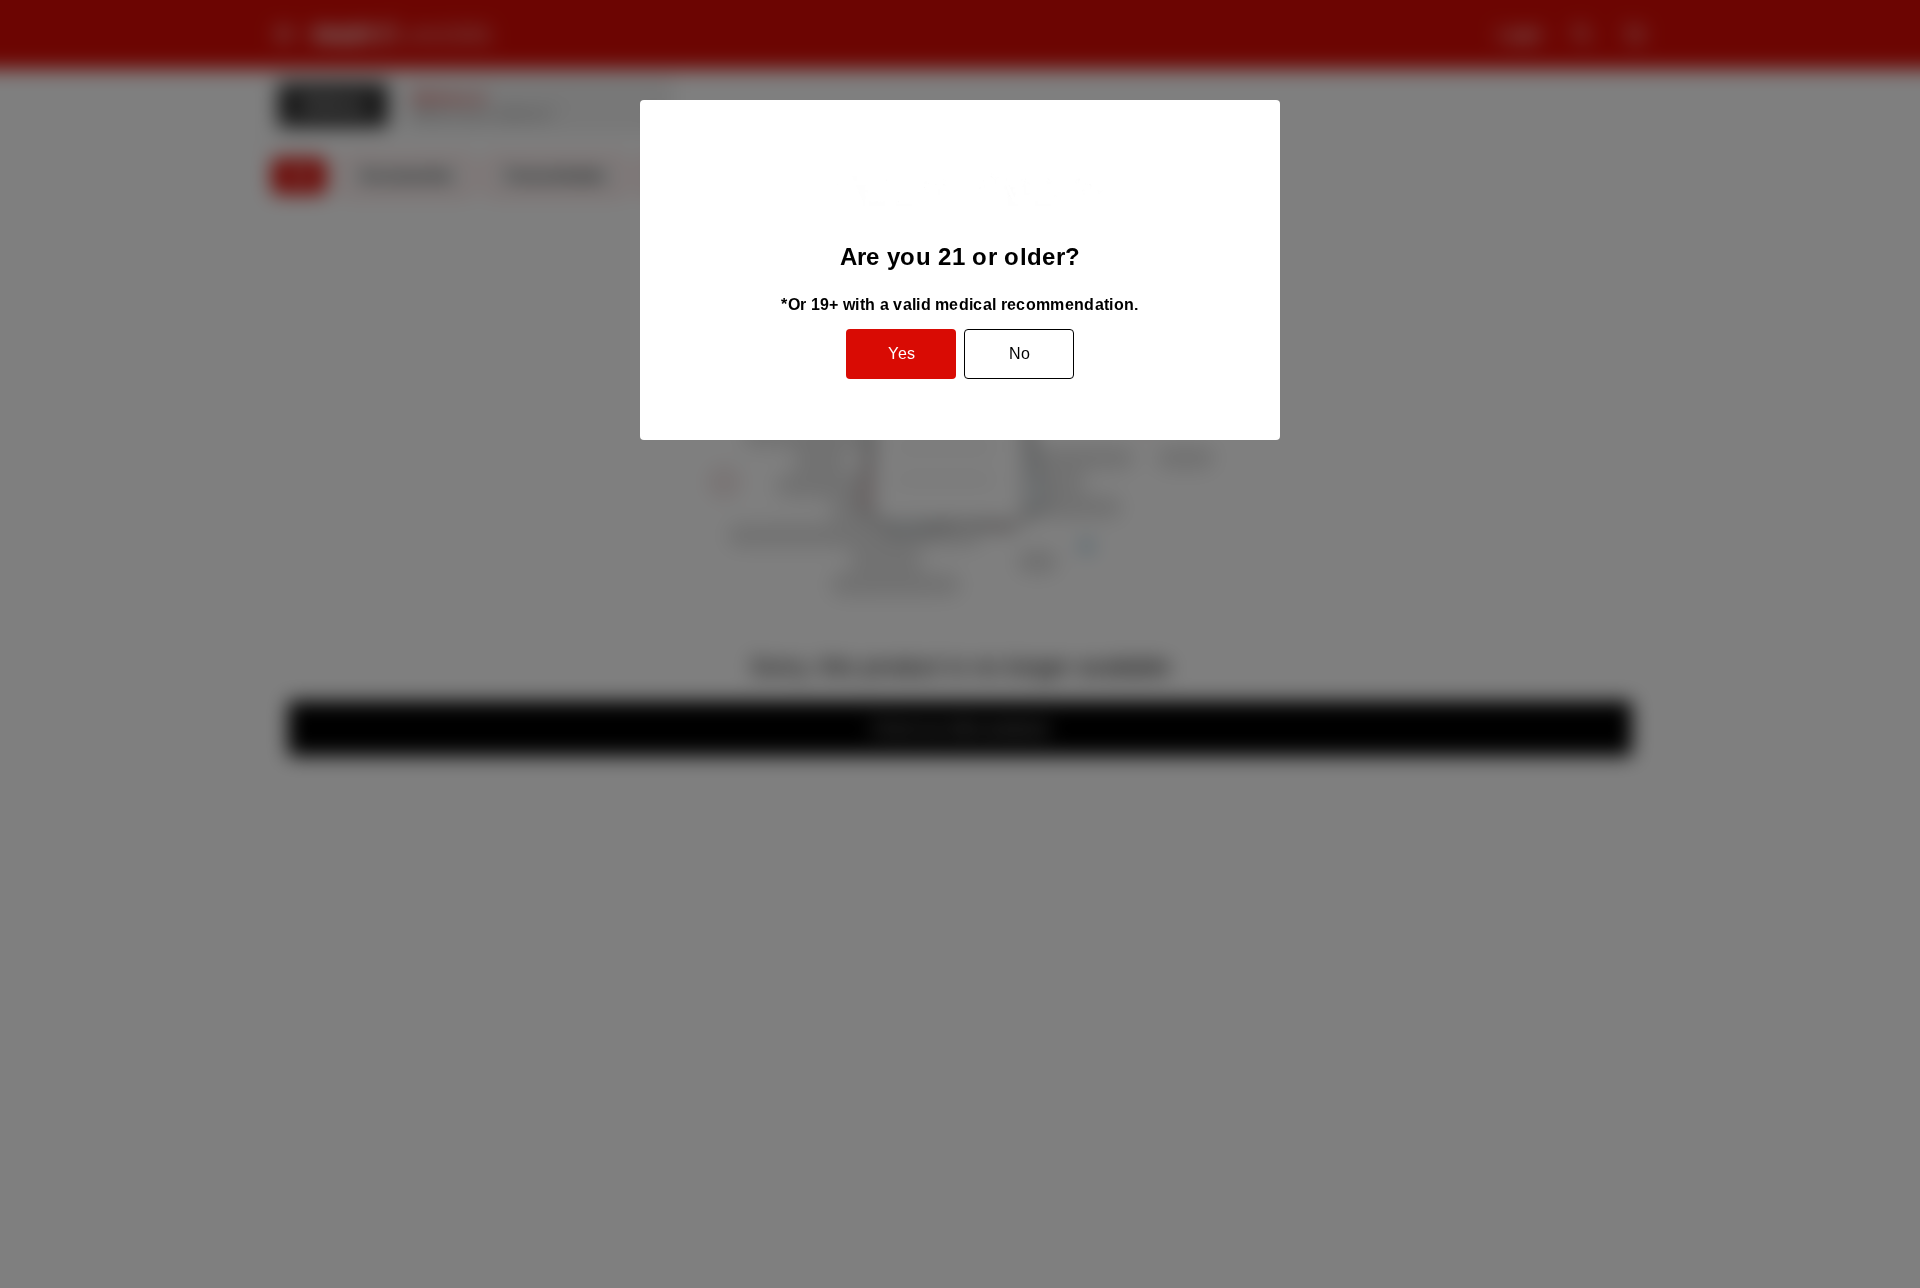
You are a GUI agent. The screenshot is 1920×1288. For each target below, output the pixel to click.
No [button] (1019, 353)
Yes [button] (901, 353)
